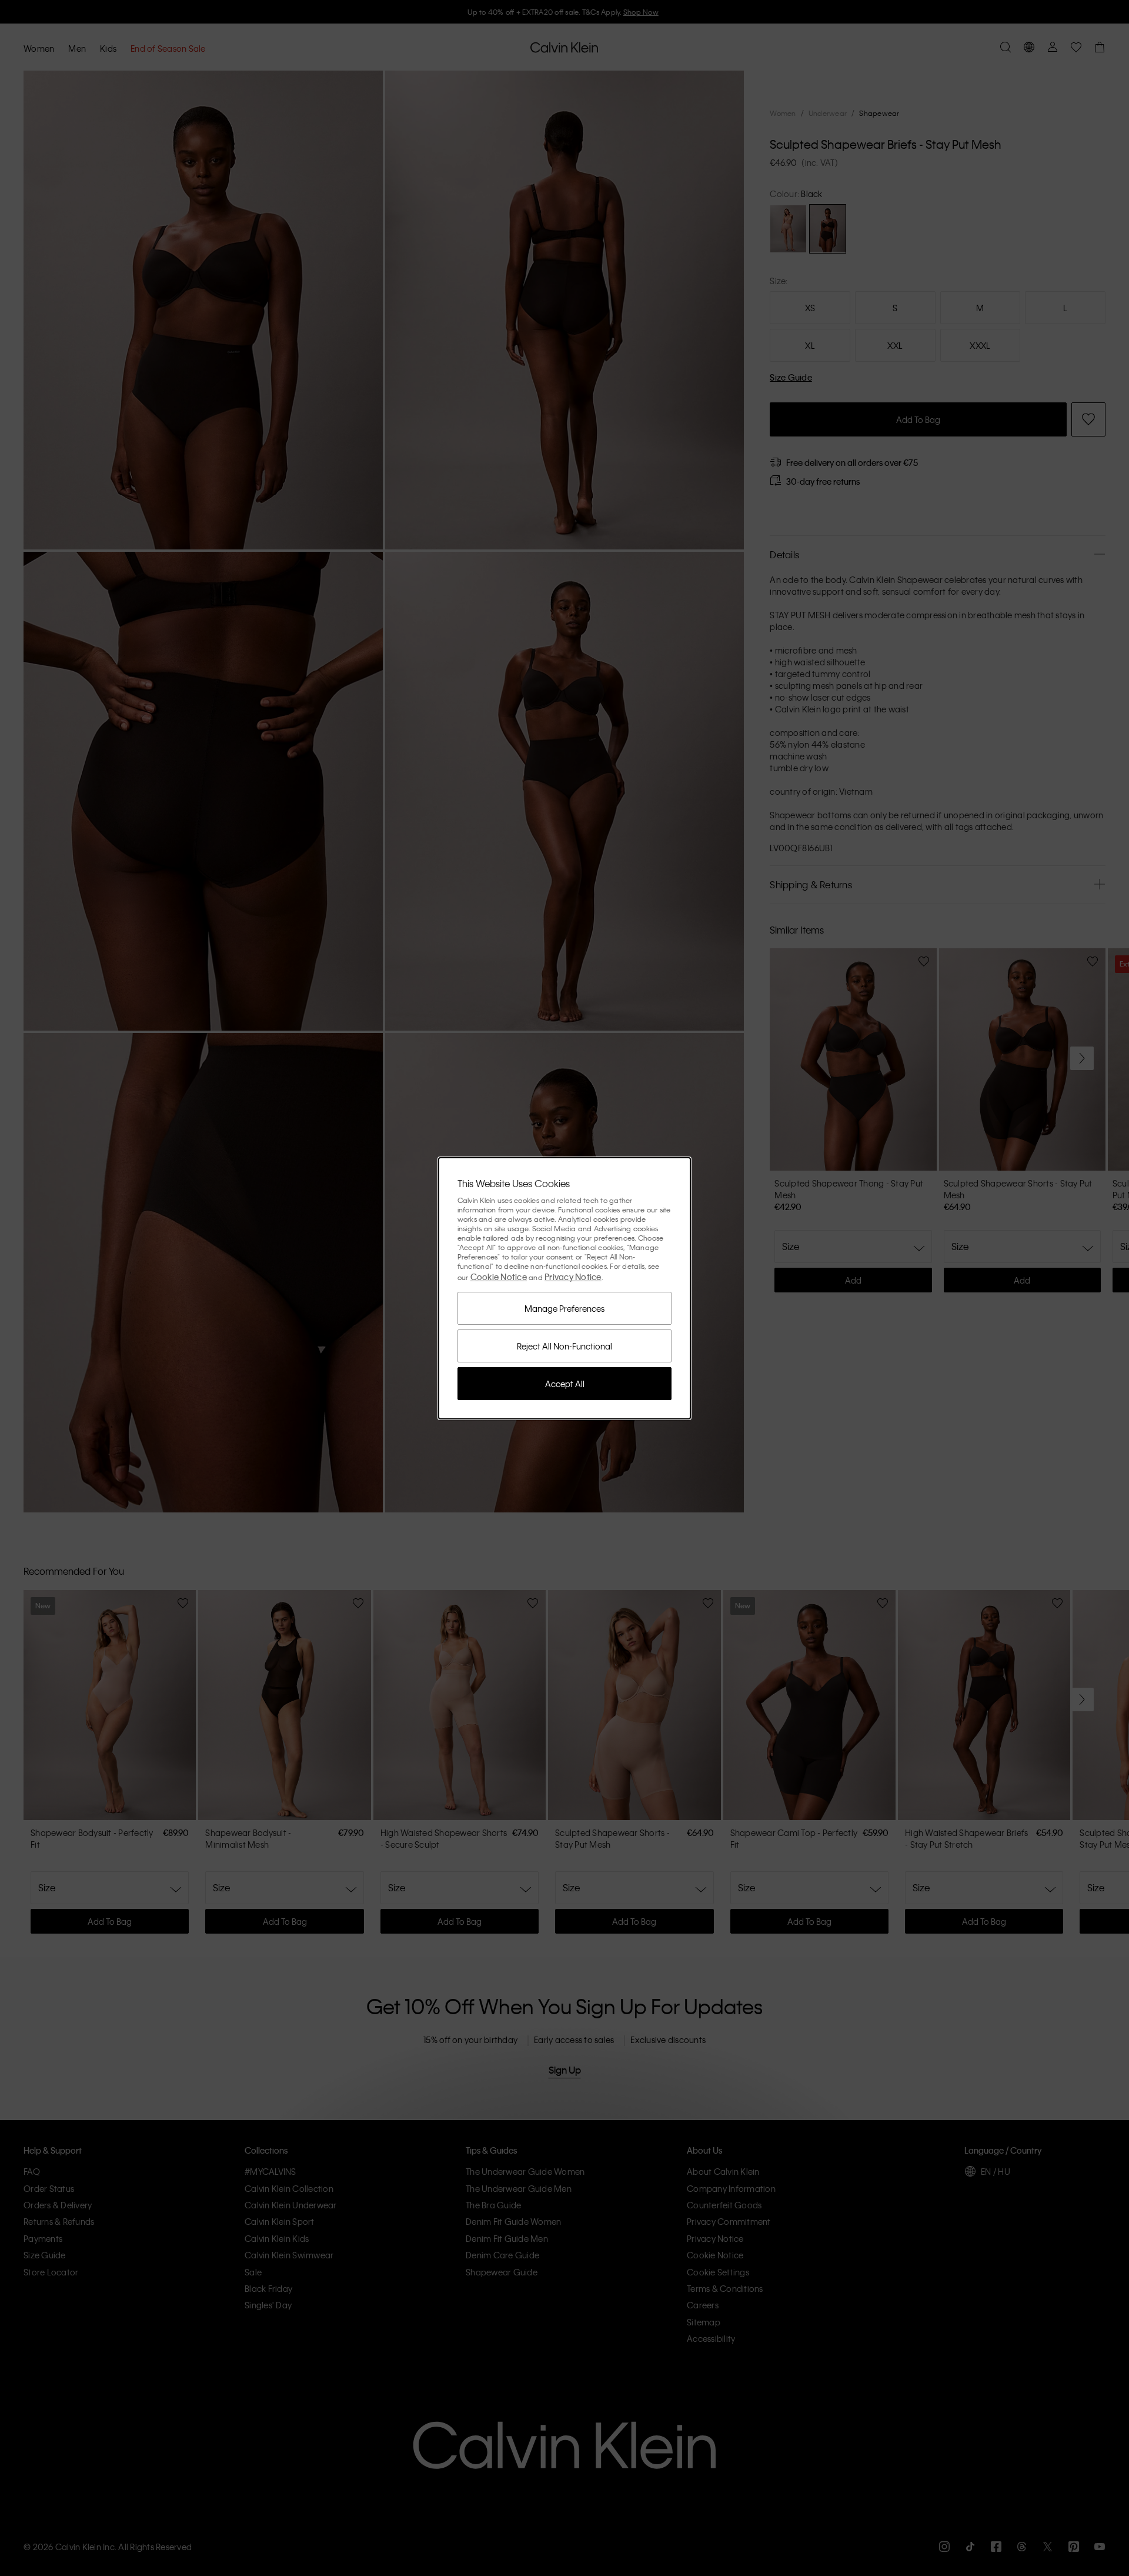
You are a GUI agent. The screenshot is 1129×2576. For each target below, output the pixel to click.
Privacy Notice (573, 1277)
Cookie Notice (499, 1277)
